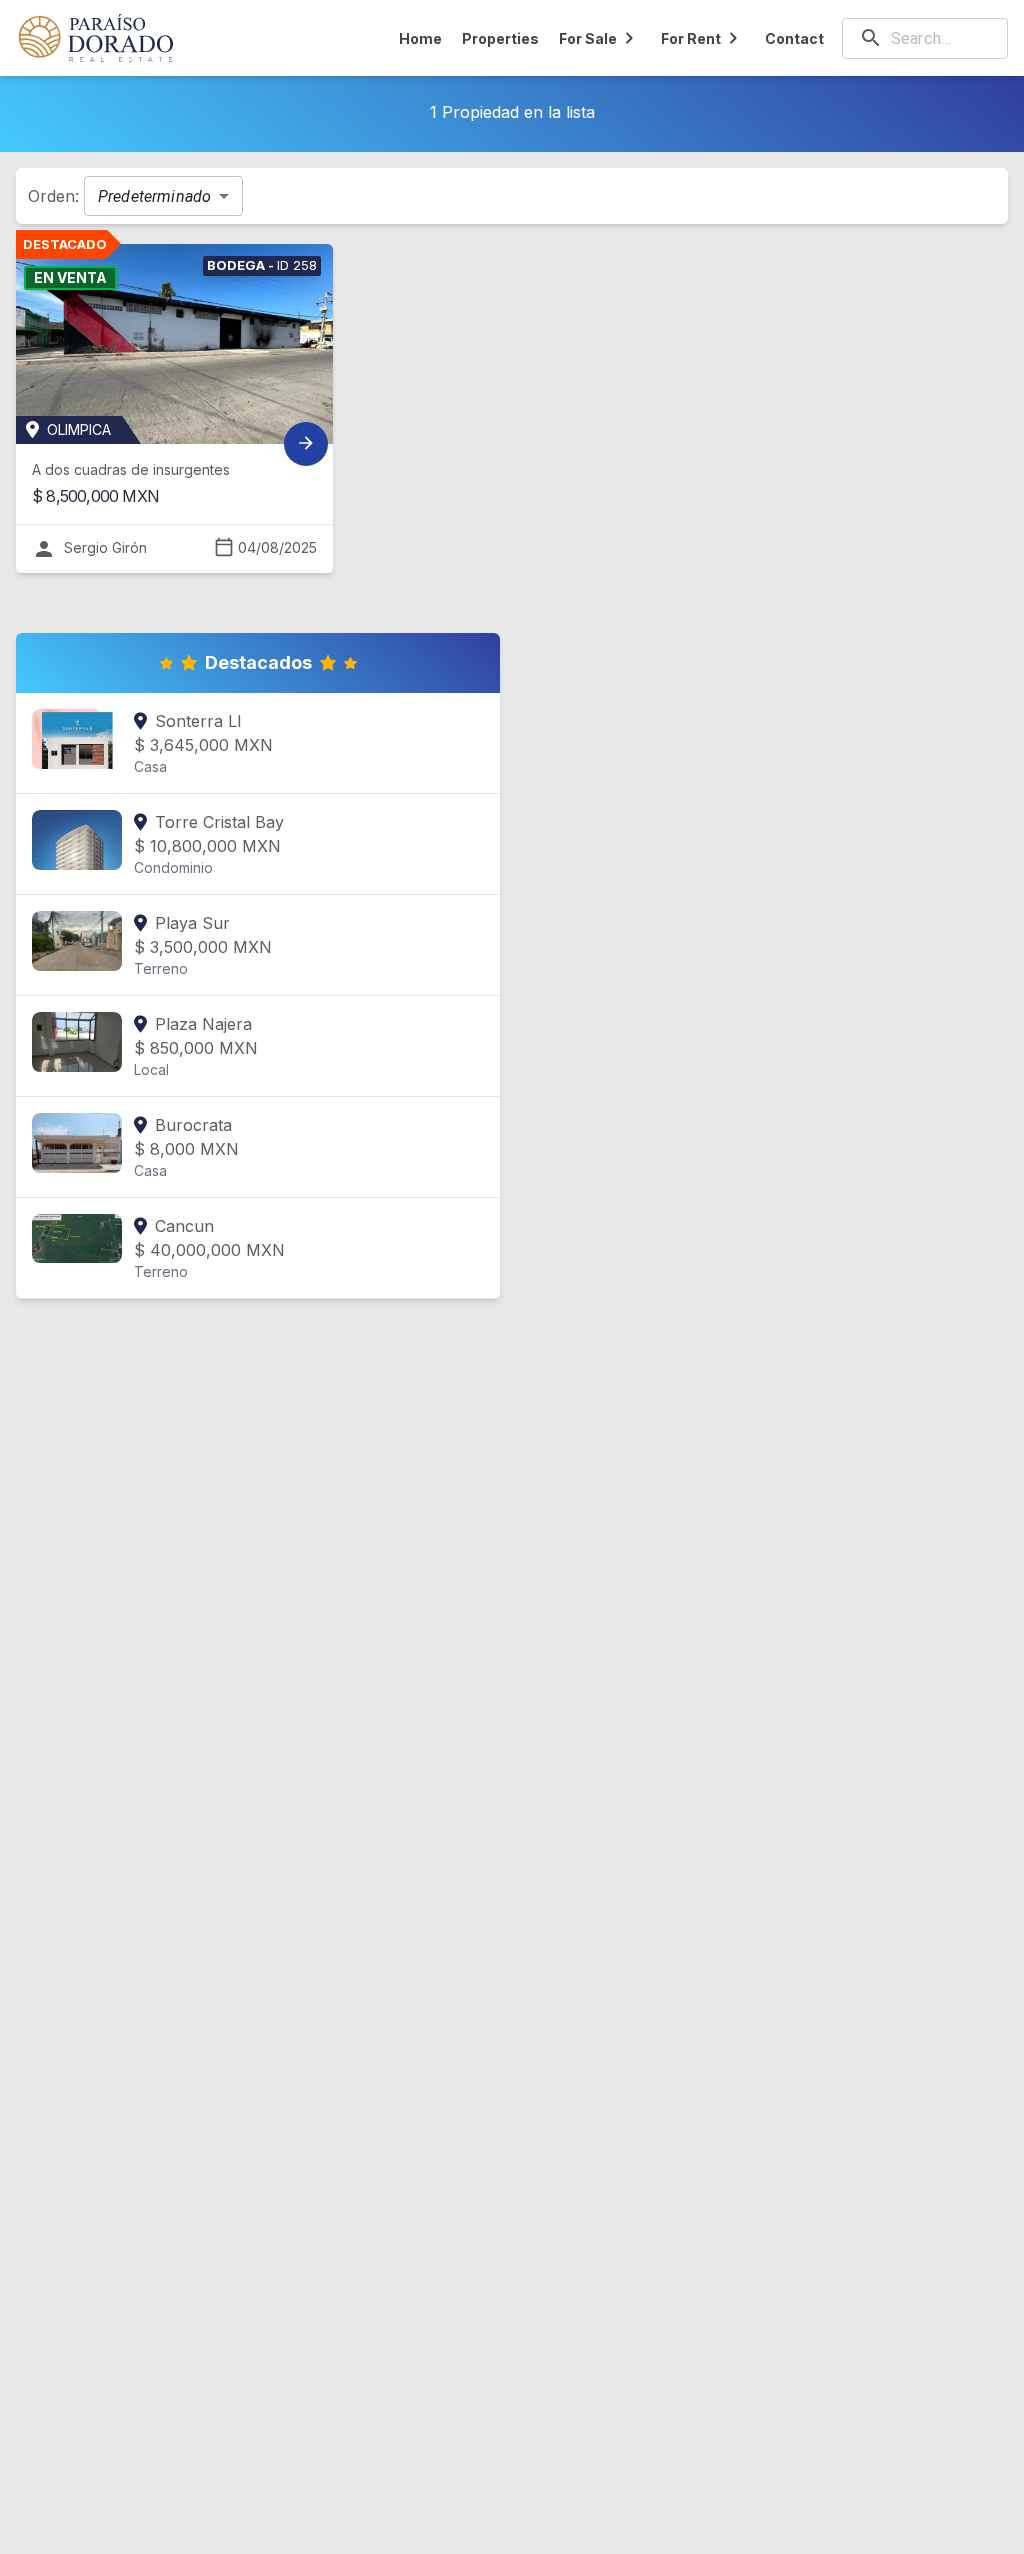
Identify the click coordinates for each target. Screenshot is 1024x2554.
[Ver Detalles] (306, 444)
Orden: (56, 196)
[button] (163, 196)
